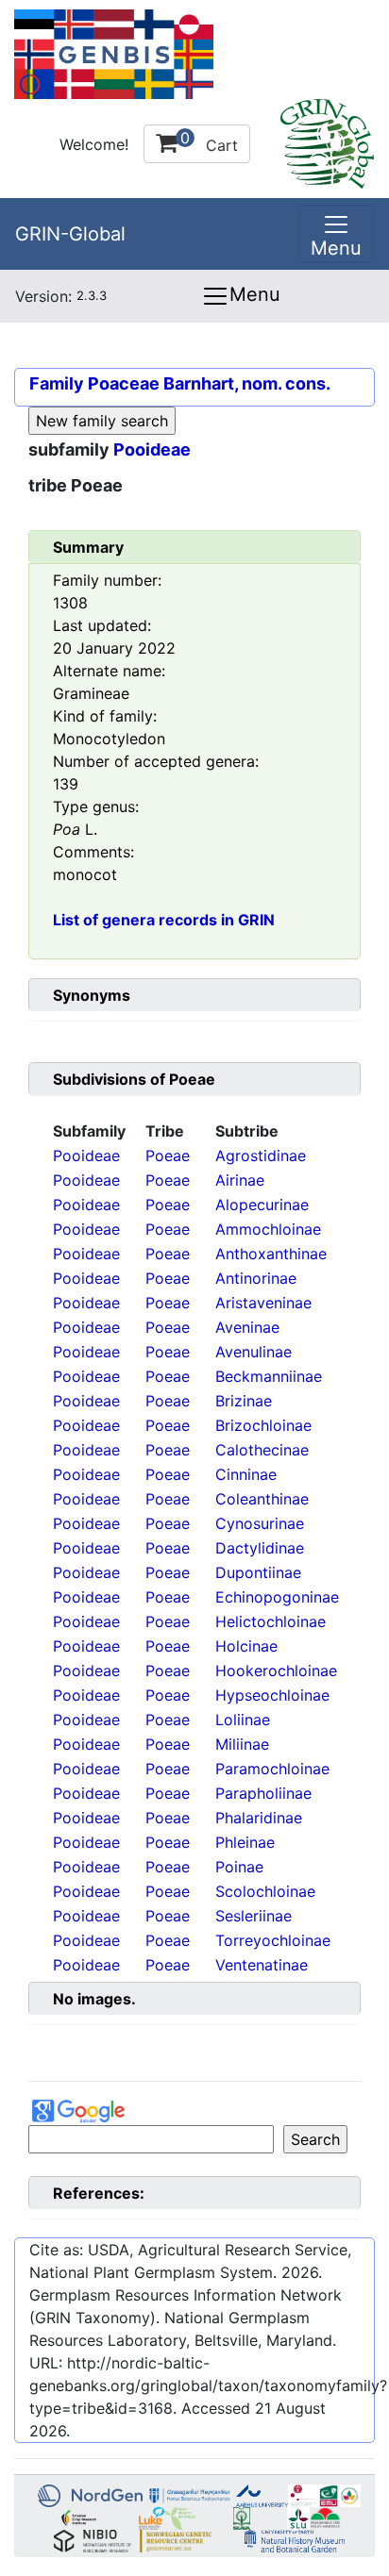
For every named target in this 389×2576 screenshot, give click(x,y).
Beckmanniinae (269, 1376)
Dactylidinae (260, 1548)
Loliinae (243, 1720)
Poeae (168, 1155)
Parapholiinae (263, 1793)
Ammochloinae (268, 1229)
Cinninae (246, 1474)
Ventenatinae (262, 1965)
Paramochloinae (272, 1769)
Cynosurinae (260, 1523)
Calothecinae (262, 1450)
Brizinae (244, 1401)
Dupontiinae (258, 1572)
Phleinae (245, 1842)
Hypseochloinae (272, 1695)
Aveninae (247, 1327)
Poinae (239, 1867)
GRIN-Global (70, 234)
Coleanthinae (262, 1499)
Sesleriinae (254, 1916)
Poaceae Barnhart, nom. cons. (209, 383)
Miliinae (242, 1744)
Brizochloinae (263, 1425)
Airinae (240, 1180)
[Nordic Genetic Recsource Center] (114, 53)
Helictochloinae (271, 1621)
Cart (209, 141)
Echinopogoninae (277, 1597)
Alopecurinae (262, 1205)
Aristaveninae (263, 1303)
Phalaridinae (259, 1818)
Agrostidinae (261, 1155)
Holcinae (246, 1646)
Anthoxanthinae (271, 1254)
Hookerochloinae (276, 1670)
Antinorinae (256, 1278)
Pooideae (152, 449)
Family (57, 383)
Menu (255, 294)
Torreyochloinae (273, 1940)
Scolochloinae (265, 1891)
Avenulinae (254, 1352)
